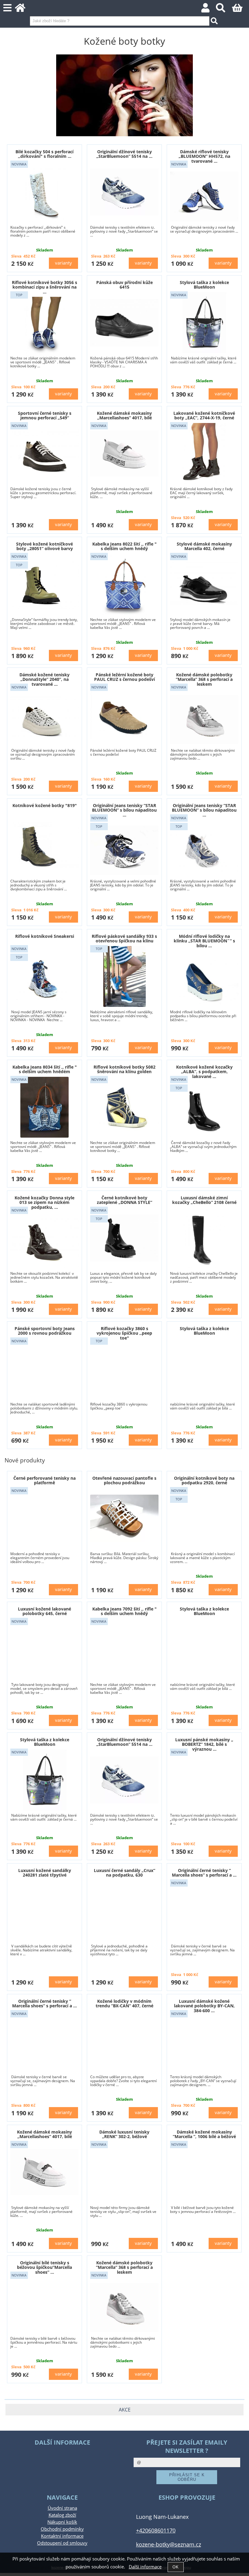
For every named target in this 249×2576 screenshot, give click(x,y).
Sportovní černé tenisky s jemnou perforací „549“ (45, 415)
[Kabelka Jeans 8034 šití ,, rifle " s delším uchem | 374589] (44, 1107)
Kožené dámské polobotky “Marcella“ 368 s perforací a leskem (204, 679)
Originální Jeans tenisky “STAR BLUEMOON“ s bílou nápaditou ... (124, 810)
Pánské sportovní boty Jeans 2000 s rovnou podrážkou (45, 1331)
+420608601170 (156, 2530)
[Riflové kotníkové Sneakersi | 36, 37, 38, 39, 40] (44, 976)
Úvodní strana (62, 2508)
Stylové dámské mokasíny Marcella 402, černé (204, 546)
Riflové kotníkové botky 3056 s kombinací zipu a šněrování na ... (44, 287)
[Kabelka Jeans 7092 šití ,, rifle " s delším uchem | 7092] (124, 1649)
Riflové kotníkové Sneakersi (45, 936)
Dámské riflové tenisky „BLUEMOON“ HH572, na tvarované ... (204, 156)
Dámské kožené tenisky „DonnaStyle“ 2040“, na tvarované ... (44, 679)
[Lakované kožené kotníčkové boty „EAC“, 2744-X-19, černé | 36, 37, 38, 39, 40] (204, 453)
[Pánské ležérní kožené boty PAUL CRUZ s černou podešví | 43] (124, 715)
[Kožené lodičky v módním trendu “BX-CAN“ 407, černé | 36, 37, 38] (124, 2041)
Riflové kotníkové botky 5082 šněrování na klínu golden (124, 1069)
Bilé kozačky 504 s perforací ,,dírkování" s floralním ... (44, 154)
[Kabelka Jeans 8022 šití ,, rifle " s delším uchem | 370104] (124, 584)
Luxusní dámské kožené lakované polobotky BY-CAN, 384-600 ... (204, 2006)
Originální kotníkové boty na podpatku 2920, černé (204, 1480)
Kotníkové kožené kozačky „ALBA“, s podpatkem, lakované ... (204, 1072)
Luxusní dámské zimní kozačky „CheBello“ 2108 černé (204, 1200)
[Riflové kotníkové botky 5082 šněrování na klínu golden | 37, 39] (124, 1107)
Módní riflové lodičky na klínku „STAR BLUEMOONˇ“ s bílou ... (204, 941)
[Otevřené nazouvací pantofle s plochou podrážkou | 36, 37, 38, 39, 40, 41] (124, 1518)
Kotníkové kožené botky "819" (45, 805)
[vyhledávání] (224, 10)
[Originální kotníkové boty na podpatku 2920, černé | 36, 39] (204, 1518)
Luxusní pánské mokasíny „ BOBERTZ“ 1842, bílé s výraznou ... (204, 1744)
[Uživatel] (209, 10)
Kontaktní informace (62, 2536)
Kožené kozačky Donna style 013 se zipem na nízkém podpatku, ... (44, 1202)
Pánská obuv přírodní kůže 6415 (124, 285)
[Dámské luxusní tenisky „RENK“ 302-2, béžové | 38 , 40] (124, 2172)
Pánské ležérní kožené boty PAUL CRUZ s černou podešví (124, 677)
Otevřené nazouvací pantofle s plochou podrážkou (124, 1480)
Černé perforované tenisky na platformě (44, 1480)
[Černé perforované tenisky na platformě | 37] (44, 1518)
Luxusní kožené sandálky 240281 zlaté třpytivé (45, 1873)
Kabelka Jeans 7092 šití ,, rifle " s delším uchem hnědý (124, 1611)
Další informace (145, 2567)
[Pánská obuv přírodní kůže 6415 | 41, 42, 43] (124, 323)
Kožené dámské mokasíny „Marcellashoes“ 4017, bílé (124, 415)
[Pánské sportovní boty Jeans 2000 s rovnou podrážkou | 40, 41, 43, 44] (44, 1369)
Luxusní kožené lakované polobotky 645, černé (44, 1611)
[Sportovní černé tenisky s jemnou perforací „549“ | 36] (44, 454)
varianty (63, 263)
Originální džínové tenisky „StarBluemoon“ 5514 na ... (124, 154)
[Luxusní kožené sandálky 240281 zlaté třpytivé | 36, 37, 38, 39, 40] (44, 1910)
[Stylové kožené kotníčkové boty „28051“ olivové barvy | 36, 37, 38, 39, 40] (44, 584)
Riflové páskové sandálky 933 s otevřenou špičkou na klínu (124, 938)
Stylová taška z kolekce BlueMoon (204, 285)
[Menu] (7, 8)
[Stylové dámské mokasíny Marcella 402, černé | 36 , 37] (204, 584)
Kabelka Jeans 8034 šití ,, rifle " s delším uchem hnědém (45, 1069)
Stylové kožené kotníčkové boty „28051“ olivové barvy (44, 546)
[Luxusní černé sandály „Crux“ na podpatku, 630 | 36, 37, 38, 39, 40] (124, 1911)
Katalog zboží (62, 2515)
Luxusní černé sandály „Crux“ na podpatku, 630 (124, 1873)
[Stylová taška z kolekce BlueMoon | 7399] (204, 1369)
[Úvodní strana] (24, 10)
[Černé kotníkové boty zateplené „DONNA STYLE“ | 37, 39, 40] (124, 1238)
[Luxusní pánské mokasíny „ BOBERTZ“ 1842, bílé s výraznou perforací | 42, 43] (204, 1784)
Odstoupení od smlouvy (62, 2543)
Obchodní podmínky (62, 2529)
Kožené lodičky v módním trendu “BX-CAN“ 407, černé (124, 2003)
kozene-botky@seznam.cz (169, 2544)
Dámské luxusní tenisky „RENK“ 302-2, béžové (124, 2134)
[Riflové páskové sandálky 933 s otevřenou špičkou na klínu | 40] (124, 976)
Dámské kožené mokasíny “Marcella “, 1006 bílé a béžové (204, 2134)
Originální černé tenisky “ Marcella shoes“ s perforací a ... (204, 1873)
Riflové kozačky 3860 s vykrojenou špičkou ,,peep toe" (124, 1333)
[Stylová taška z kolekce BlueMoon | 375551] (204, 323)
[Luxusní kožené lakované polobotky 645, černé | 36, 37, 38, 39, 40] (44, 1649)
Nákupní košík (62, 2522)
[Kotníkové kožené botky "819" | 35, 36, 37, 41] (44, 846)
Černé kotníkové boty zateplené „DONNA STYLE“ (124, 1200)
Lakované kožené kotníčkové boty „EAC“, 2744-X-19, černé (204, 415)
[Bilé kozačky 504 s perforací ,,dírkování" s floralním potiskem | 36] (45, 192)
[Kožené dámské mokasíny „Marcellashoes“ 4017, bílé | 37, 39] (124, 454)
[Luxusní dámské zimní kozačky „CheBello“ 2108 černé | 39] (204, 1238)
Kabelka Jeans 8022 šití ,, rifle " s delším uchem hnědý (124, 546)
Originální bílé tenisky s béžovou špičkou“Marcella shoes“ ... (44, 2267)
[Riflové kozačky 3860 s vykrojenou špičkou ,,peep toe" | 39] (124, 1373)
